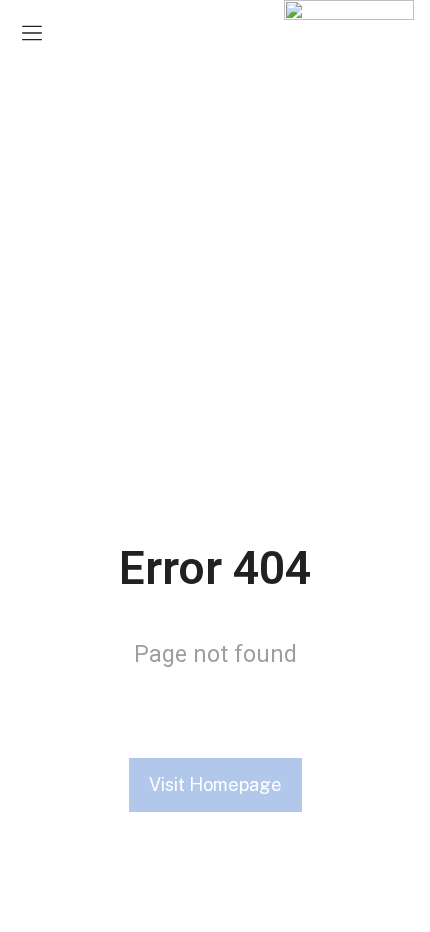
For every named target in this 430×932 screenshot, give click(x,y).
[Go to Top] (399, 901)
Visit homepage (215, 784)
